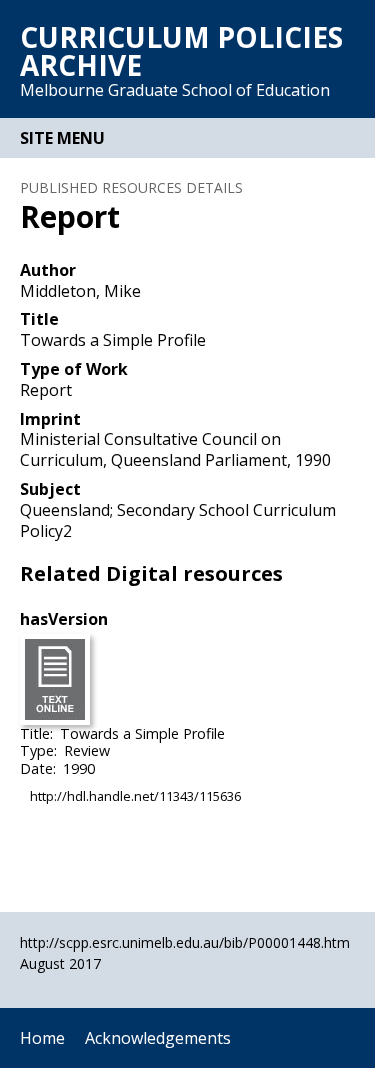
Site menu (62, 138)
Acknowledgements (158, 1038)
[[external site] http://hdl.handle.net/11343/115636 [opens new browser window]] (55, 678)
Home (42, 1038)
